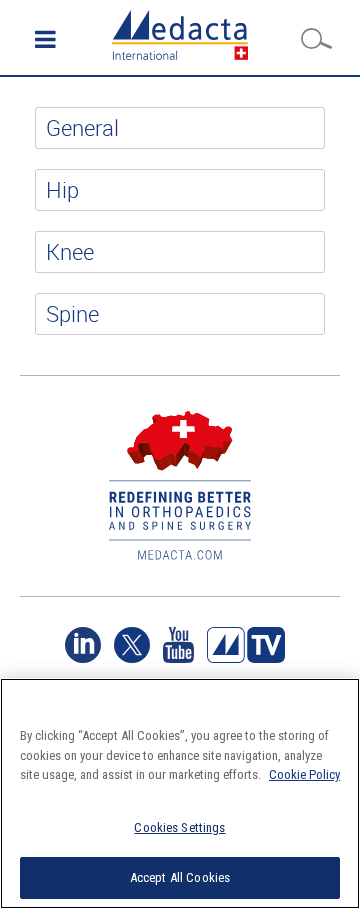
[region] (180, 793)
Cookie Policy (304, 774)
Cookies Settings (179, 827)
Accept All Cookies (180, 877)
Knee (70, 251)
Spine (72, 313)
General (82, 127)
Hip (62, 189)
